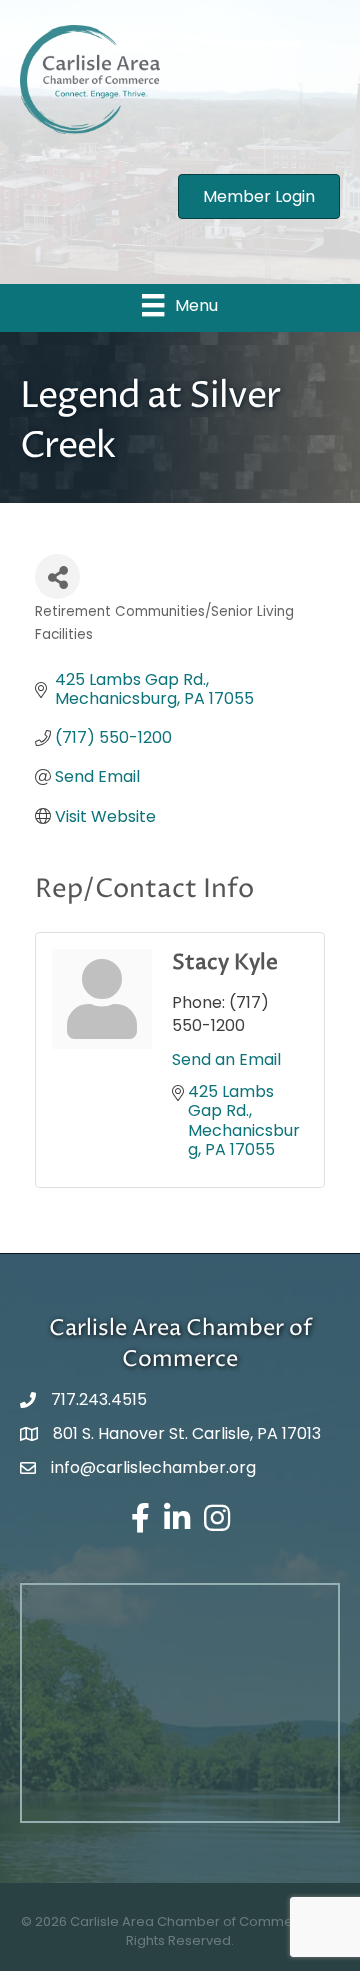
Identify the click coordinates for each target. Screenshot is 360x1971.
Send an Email (226, 1059)
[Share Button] (57, 576)
